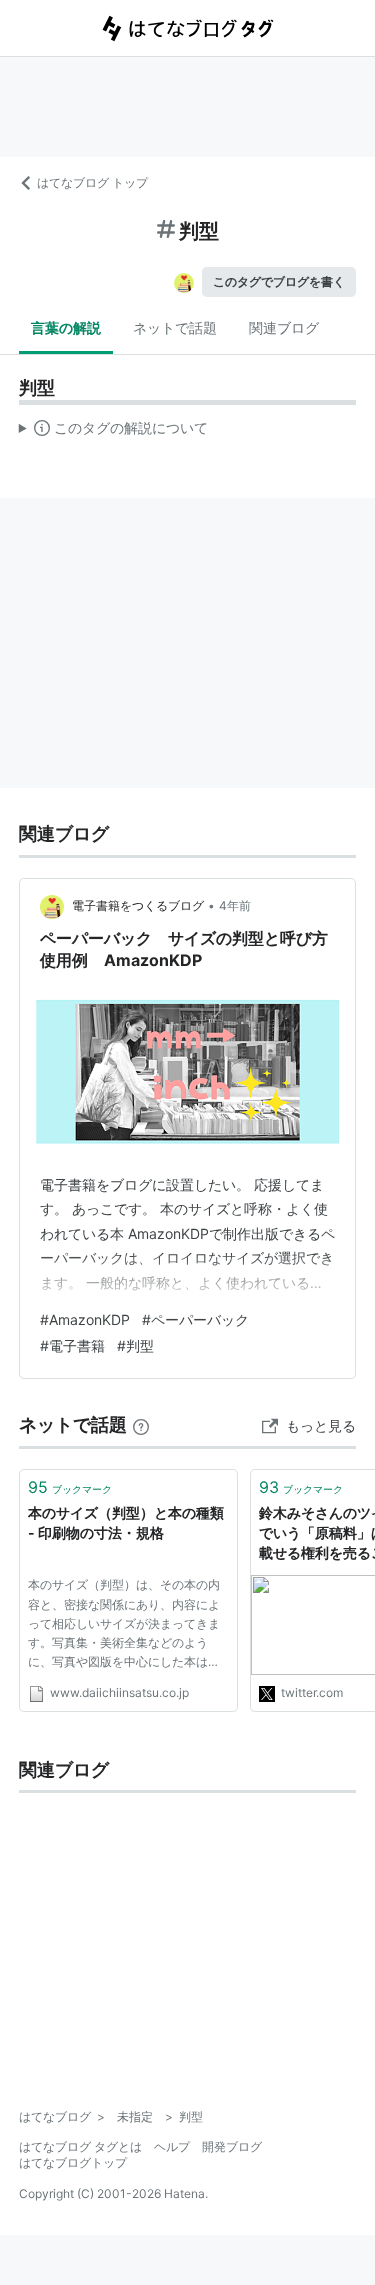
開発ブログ (232, 2146)
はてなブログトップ (73, 2162)
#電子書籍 (72, 1345)
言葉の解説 (66, 327)
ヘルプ (172, 2146)
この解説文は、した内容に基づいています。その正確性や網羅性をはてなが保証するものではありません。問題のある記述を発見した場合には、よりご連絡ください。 (113, 432)
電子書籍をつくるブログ (138, 905)
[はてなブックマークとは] (141, 1424)
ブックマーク (70, 1487)
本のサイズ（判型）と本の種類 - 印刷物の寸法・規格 (126, 1522)
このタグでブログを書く (279, 281)
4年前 (235, 905)
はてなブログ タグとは (80, 2146)
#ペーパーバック (195, 1319)
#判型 (135, 1345)
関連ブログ (284, 327)
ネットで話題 (175, 327)
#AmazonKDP (85, 1319)
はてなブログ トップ (92, 182)
